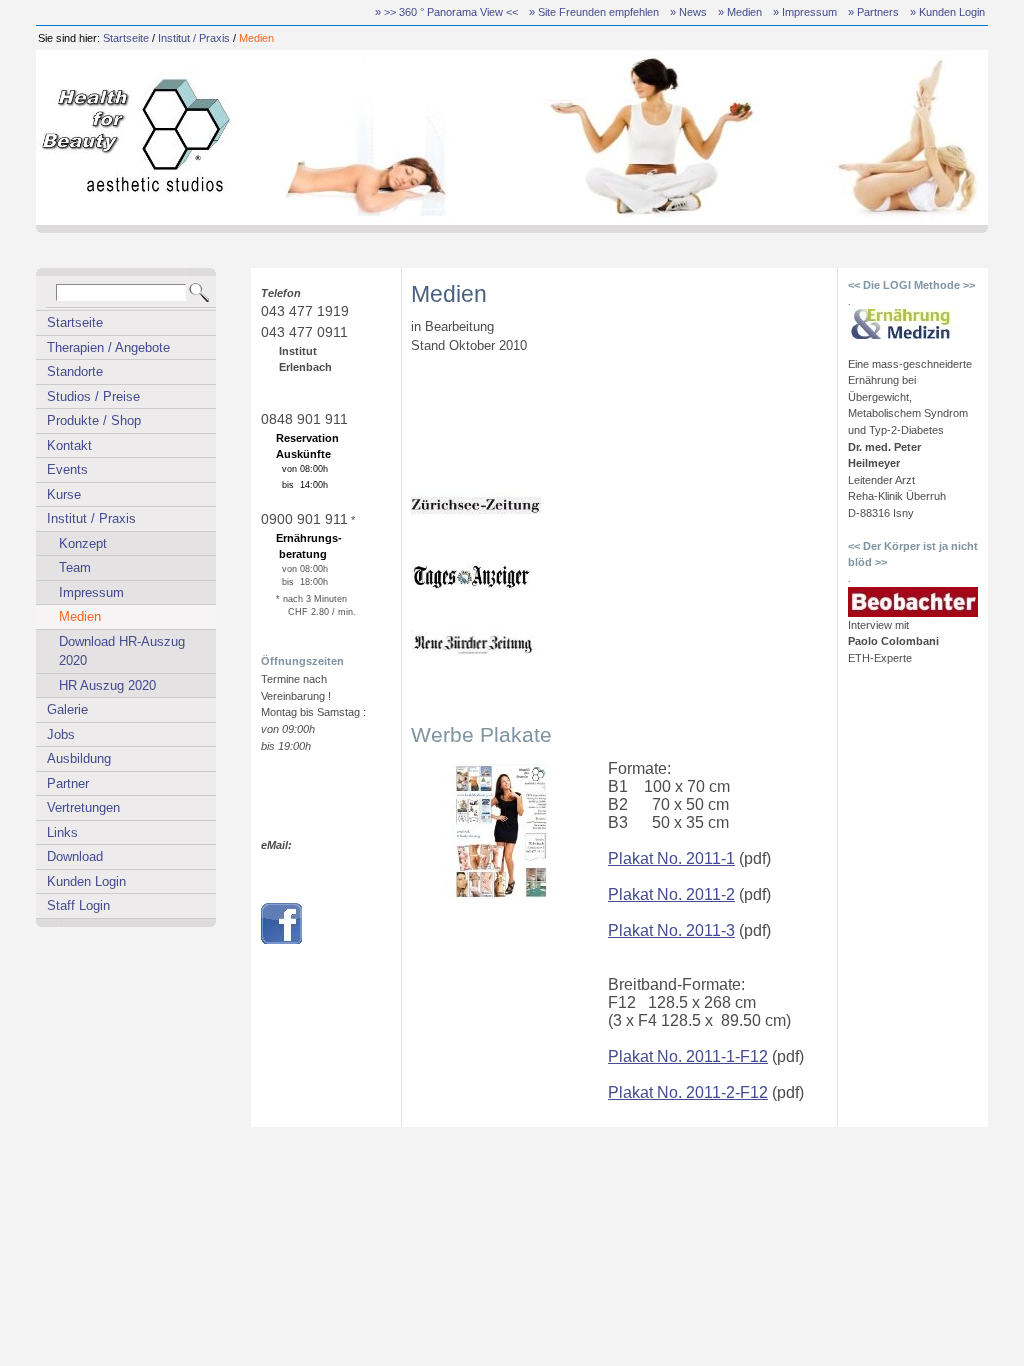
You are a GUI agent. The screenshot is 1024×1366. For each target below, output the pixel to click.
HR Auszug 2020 (107, 685)
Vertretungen (83, 807)
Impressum (91, 592)
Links (62, 832)
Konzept (83, 543)
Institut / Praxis (194, 38)
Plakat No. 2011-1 (671, 858)
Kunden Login (86, 881)
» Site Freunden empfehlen (594, 12)
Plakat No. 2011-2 (671, 894)
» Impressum (805, 12)
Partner (68, 783)
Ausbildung (79, 758)
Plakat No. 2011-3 (671, 930)
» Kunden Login (947, 12)
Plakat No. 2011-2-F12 (688, 1092)
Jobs (61, 734)
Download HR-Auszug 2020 (122, 651)
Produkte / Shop (94, 420)
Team (75, 567)
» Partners (873, 12)
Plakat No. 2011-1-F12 (688, 1056)
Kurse (64, 494)
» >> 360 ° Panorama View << (446, 12)
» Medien (740, 12)
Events (67, 469)
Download (75, 856)
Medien (256, 38)
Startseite (126, 38)
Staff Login (78, 905)
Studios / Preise (93, 396)
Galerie (67, 709)
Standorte (75, 371)
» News (688, 12)
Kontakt (69, 445)
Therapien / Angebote (108, 347)
